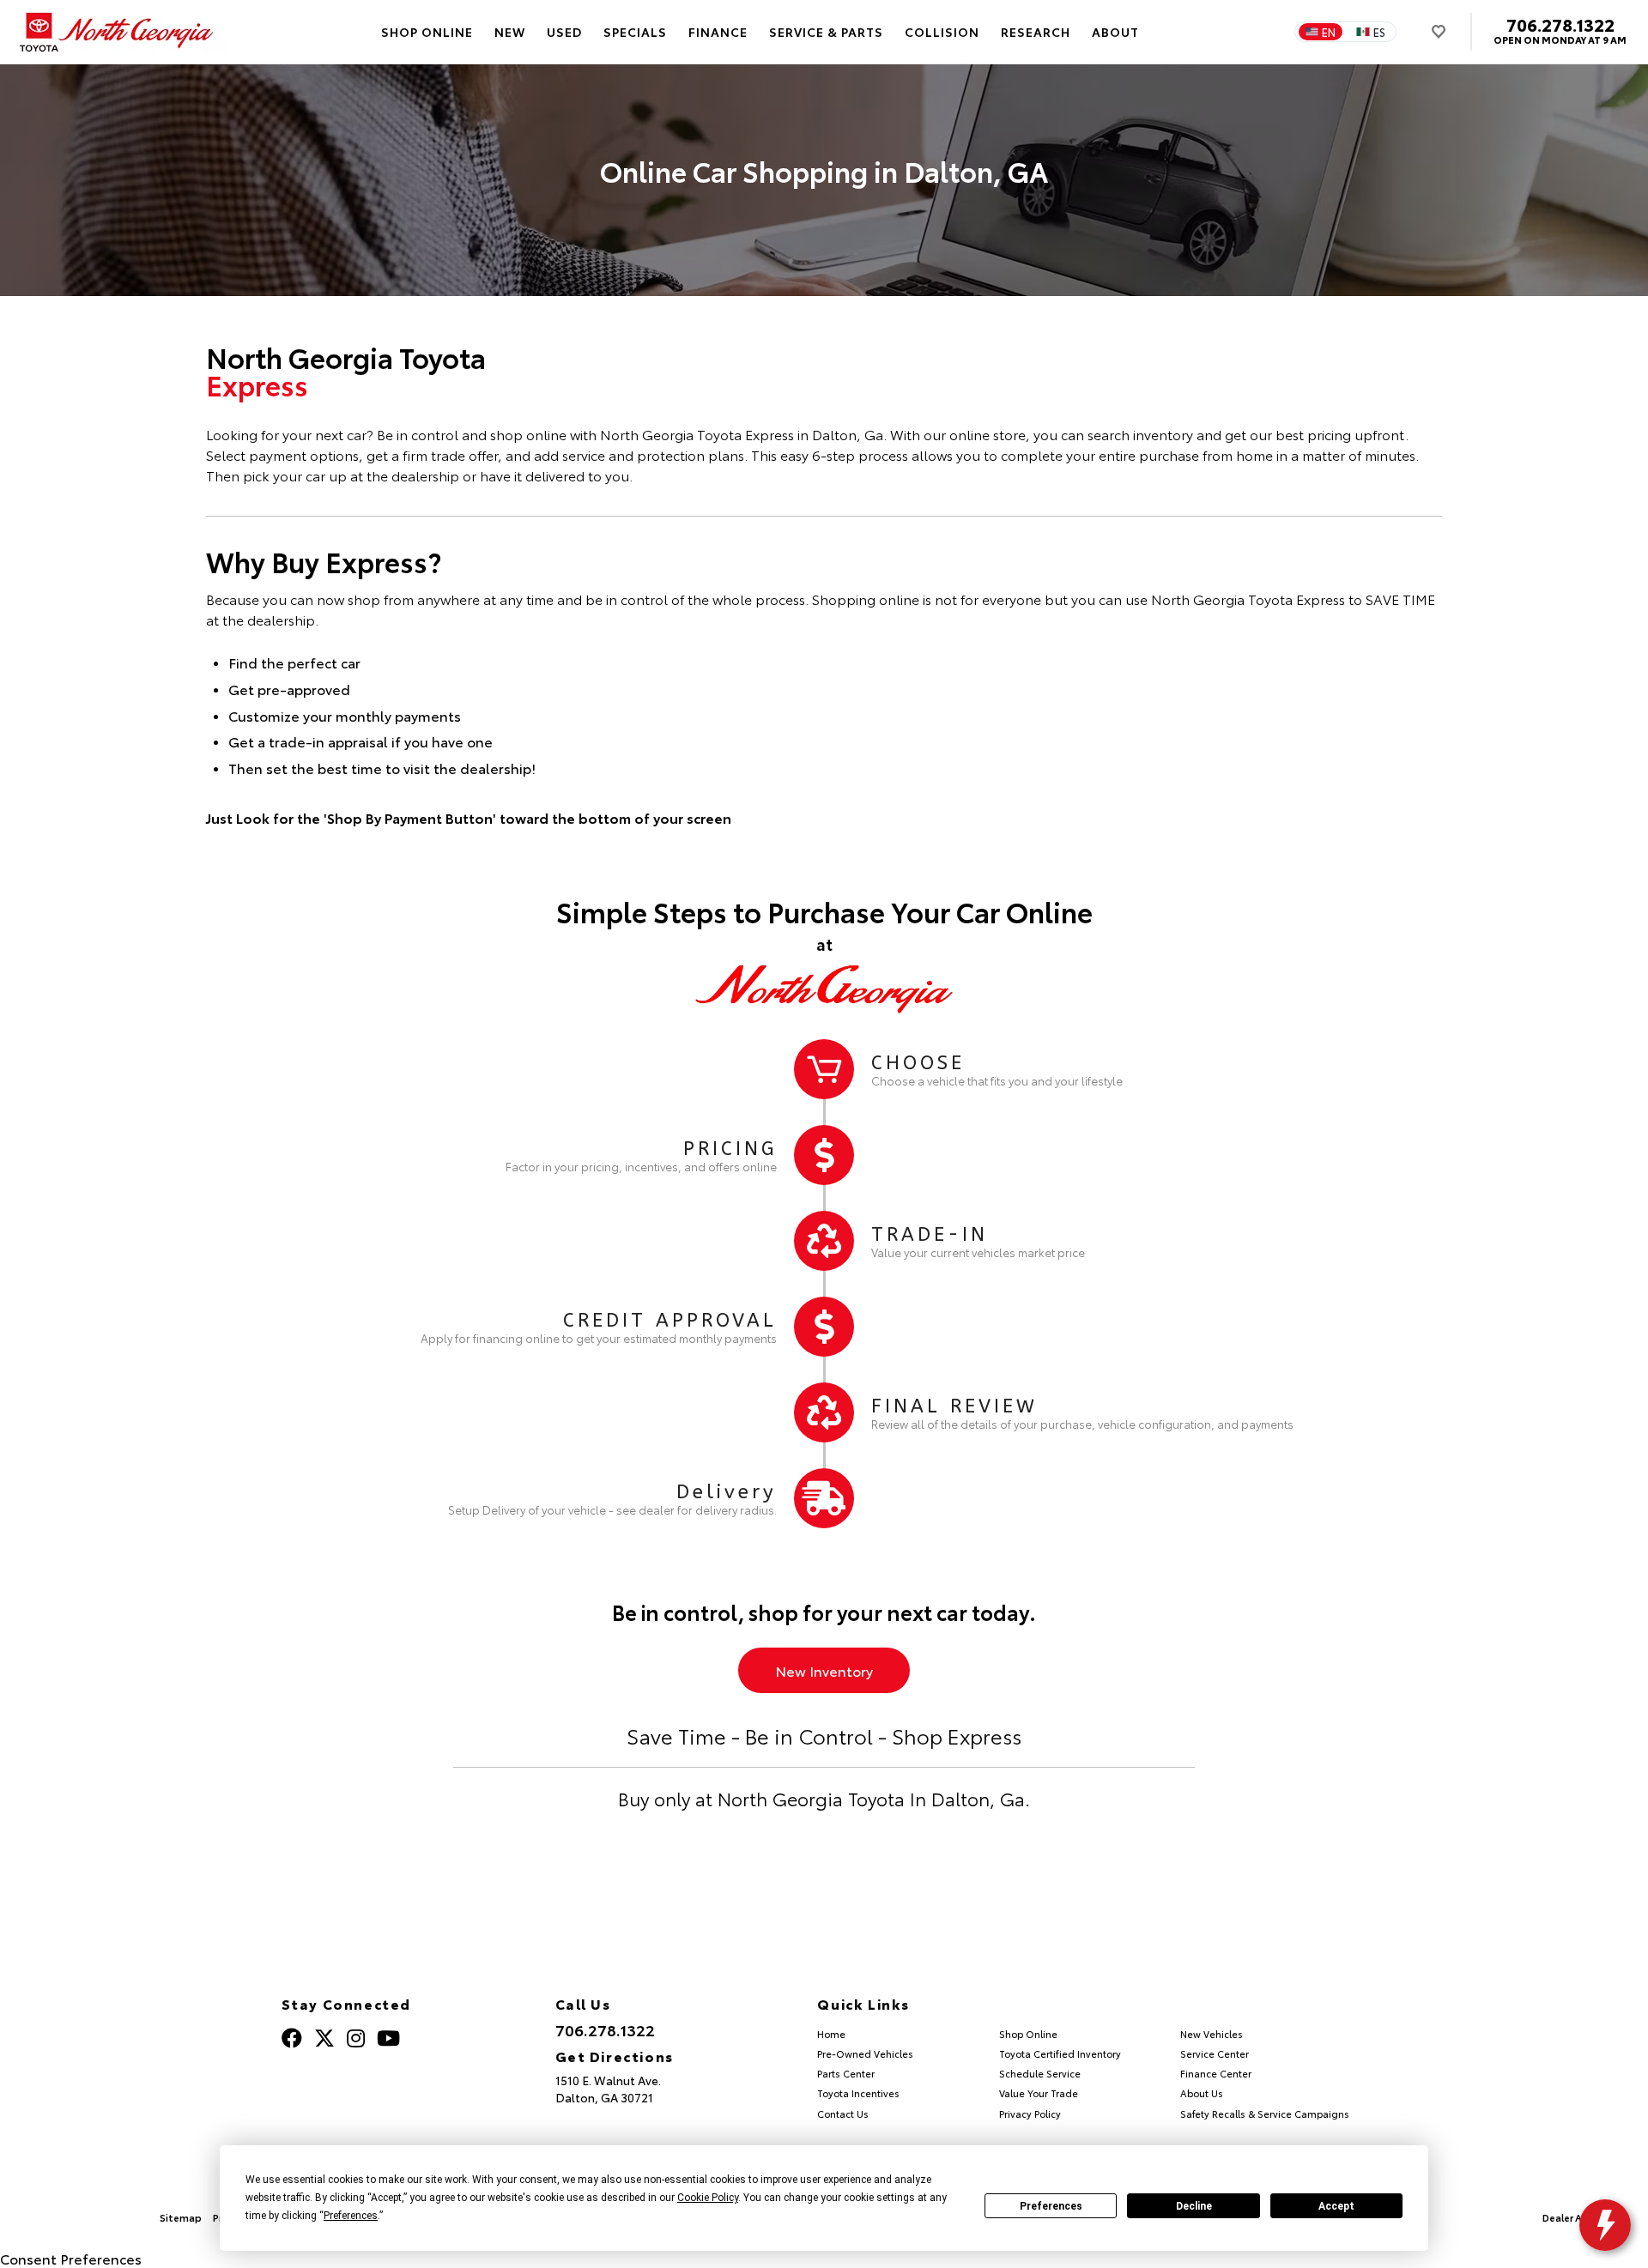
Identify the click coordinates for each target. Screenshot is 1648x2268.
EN (1329, 32)
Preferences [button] (351, 2216)
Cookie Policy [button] (708, 2198)
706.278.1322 (1560, 24)
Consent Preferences (71, 2258)
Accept (1336, 2206)
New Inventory (824, 1670)
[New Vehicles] (824, 1069)
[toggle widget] (1605, 2225)
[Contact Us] (824, 1412)
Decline (1194, 2206)
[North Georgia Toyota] (118, 32)
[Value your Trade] (824, 1241)
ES (1379, 32)
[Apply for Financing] (824, 1327)
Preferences (1051, 2206)
